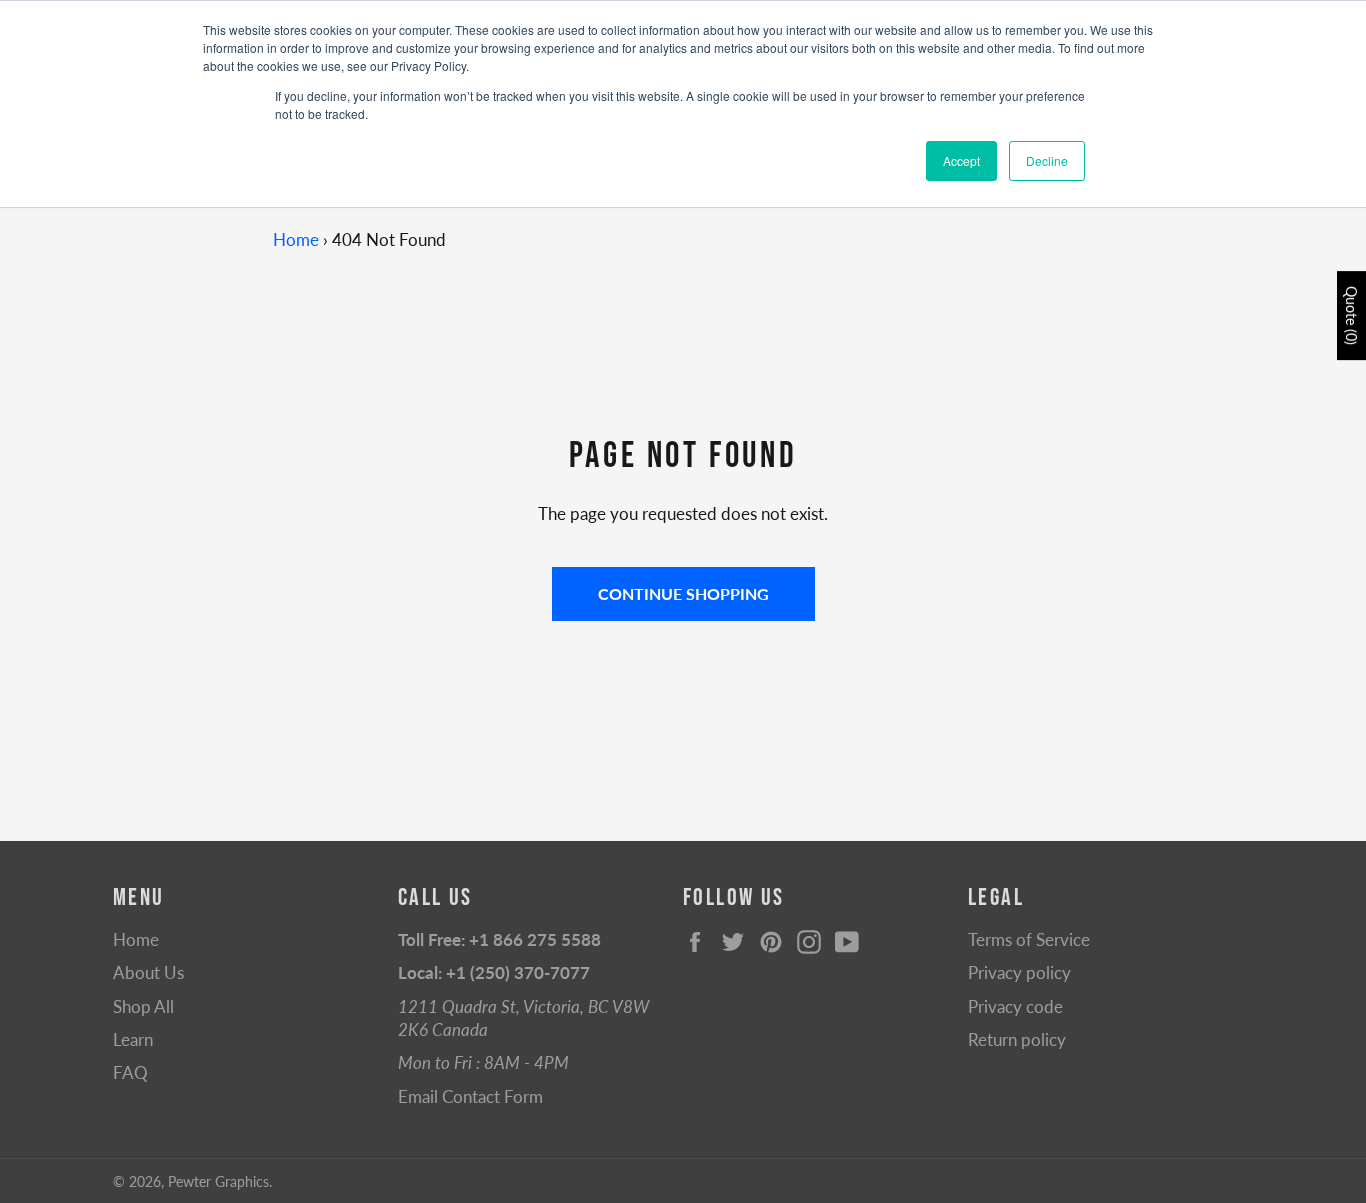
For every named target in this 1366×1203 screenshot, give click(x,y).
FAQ (130, 1072)
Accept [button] (961, 160)
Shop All (143, 1006)
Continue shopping (683, 593)
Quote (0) (1351, 315)
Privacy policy (1019, 972)
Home (296, 239)
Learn (133, 1039)
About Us (148, 972)
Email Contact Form (470, 1096)
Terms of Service (1029, 939)
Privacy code (1015, 1006)
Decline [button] (1047, 160)
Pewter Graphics (218, 1182)
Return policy (1017, 1039)
